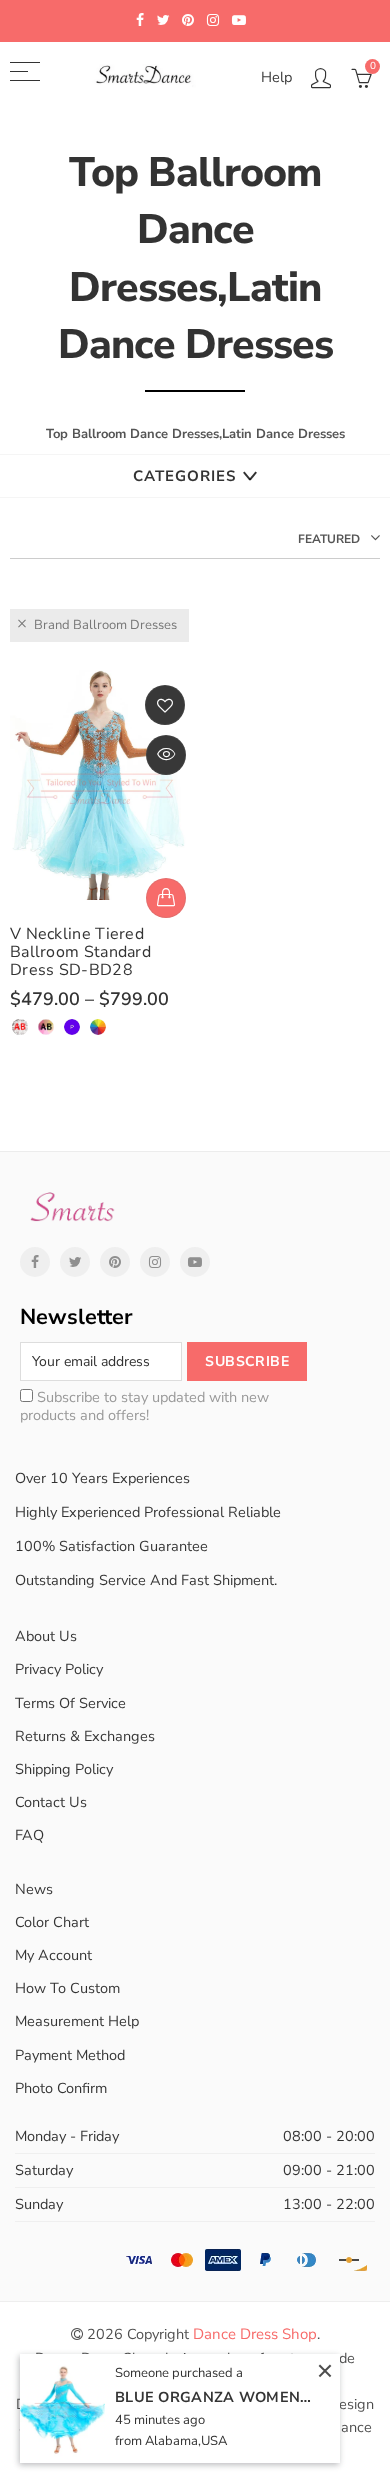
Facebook (35, 1262)
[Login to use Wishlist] (165, 705)
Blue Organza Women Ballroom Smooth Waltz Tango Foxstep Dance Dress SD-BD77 (215, 2397)
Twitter (75, 1262)
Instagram (155, 1262)
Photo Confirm (61, 2088)
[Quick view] (166, 755)
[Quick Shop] (166, 898)
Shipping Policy (64, 1769)
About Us (46, 1636)
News (34, 1889)
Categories (184, 476)
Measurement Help (77, 2021)
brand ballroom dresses (105, 625)
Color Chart (52, 1922)
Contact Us (51, 1802)
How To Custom (67, 1988)
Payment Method (70, 2055)
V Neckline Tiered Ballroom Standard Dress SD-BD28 (80, 952)
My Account (53, 1955)
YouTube (195, 1262)
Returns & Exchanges (85, 1736)
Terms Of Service (70, 1703)
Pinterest (115, 1262)
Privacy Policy (59, 1669)
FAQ (29, 1835)
